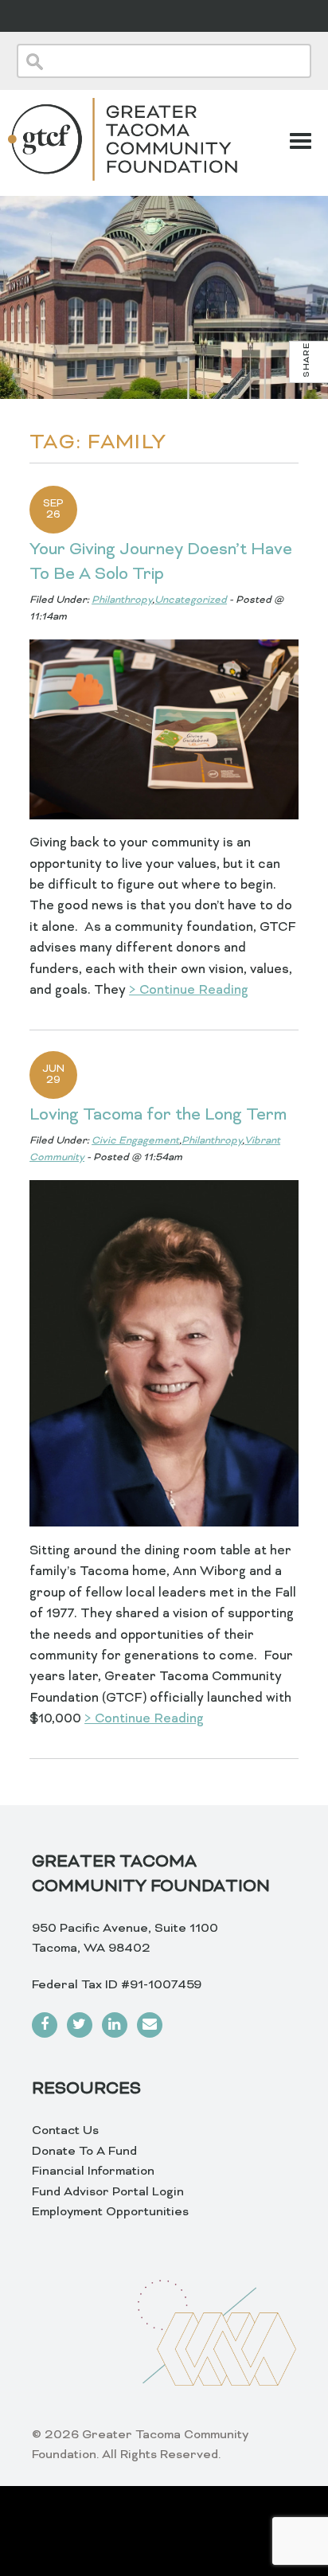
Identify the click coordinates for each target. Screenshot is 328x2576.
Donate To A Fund (84, 2152)
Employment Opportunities (110, 2212)
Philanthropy (122, 600)
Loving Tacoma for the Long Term (158, 1116)
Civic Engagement (135, 1141)
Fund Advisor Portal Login (108, 2192)
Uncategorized (191, 600)
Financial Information (93, 2171)
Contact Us (65, 2131)
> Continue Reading (189, 991)
